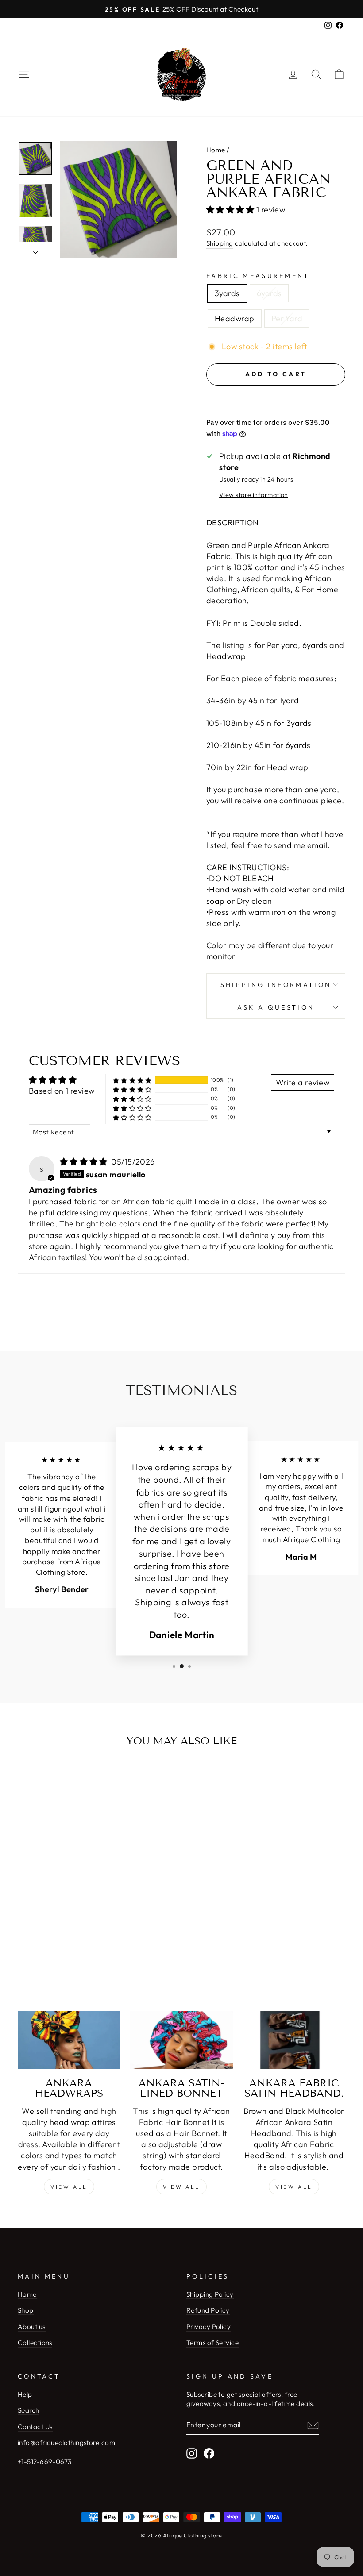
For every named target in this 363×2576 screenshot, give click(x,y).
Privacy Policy (209, 2327)
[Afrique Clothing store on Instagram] (192, 2453)
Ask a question (276, 1007)
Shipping (220, 243)
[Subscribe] (313, 2425)
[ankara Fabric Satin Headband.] (294, 2040)
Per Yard (287, 318)
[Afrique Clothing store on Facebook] (209, 2453)
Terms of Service (212, 2343)
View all (69, 2187)
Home (216, 150)
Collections (35, 2343)
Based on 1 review (62, 1091)
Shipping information (276, 985)
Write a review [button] (303, 1082)
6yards (269, 293)
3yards (227, 293)
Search (29, 2410)
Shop (26, 2310)
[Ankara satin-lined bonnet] (181, 2040)
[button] (231, 210)
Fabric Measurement (258, 276)
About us (32, 2327)
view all (181, 2187)
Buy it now (276, 401)
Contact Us (35, 2427)
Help (25, 2394)
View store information (254, 495)
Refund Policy (208, 2310)
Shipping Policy (210, 2294)
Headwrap (235, 318)
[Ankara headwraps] (69, 2040)
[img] (85, 1162)
